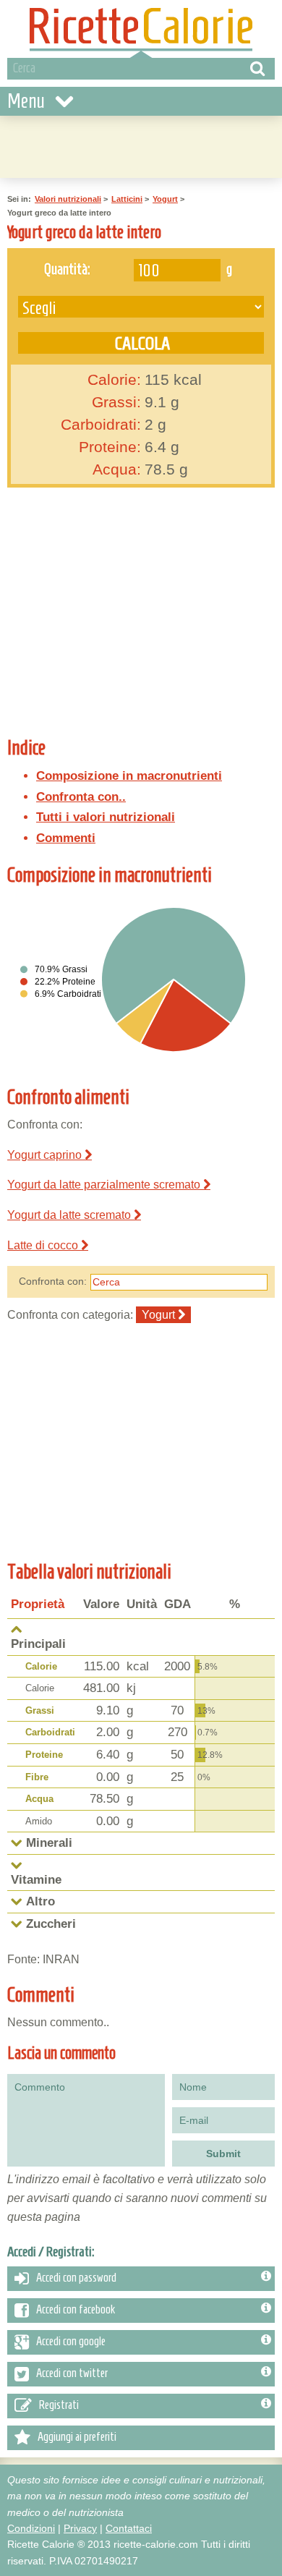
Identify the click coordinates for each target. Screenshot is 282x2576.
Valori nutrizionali (68, 199)
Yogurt (165, 199)
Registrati (59, 2405)
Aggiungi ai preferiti (77, 2436)
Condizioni (31, 2528)
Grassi (40, 1710)
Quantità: (67, 268)
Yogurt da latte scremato (70, 1215)
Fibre (37, 1777)
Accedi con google (71, 2341)
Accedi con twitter (72, 2373)
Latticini (127, 199)
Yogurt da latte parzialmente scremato (105, 1185)
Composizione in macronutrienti (129, 776)
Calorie (41, 1666)
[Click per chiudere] (17, 1629)
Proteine (44, 1755)
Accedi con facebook (76, 2309)
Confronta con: (53, 1281)
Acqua (39, 1799)
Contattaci (129, 2528)
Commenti (66, 838)
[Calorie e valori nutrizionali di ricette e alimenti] (141, 29)
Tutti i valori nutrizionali (106, 817)
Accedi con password (76, 2277)
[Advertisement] (153, 618)
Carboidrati (50, 1732)
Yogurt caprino (46, 1155)
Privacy (80, 2528)
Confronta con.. (81, 797)
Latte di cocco (44, 1245)
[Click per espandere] (17, 1843)
